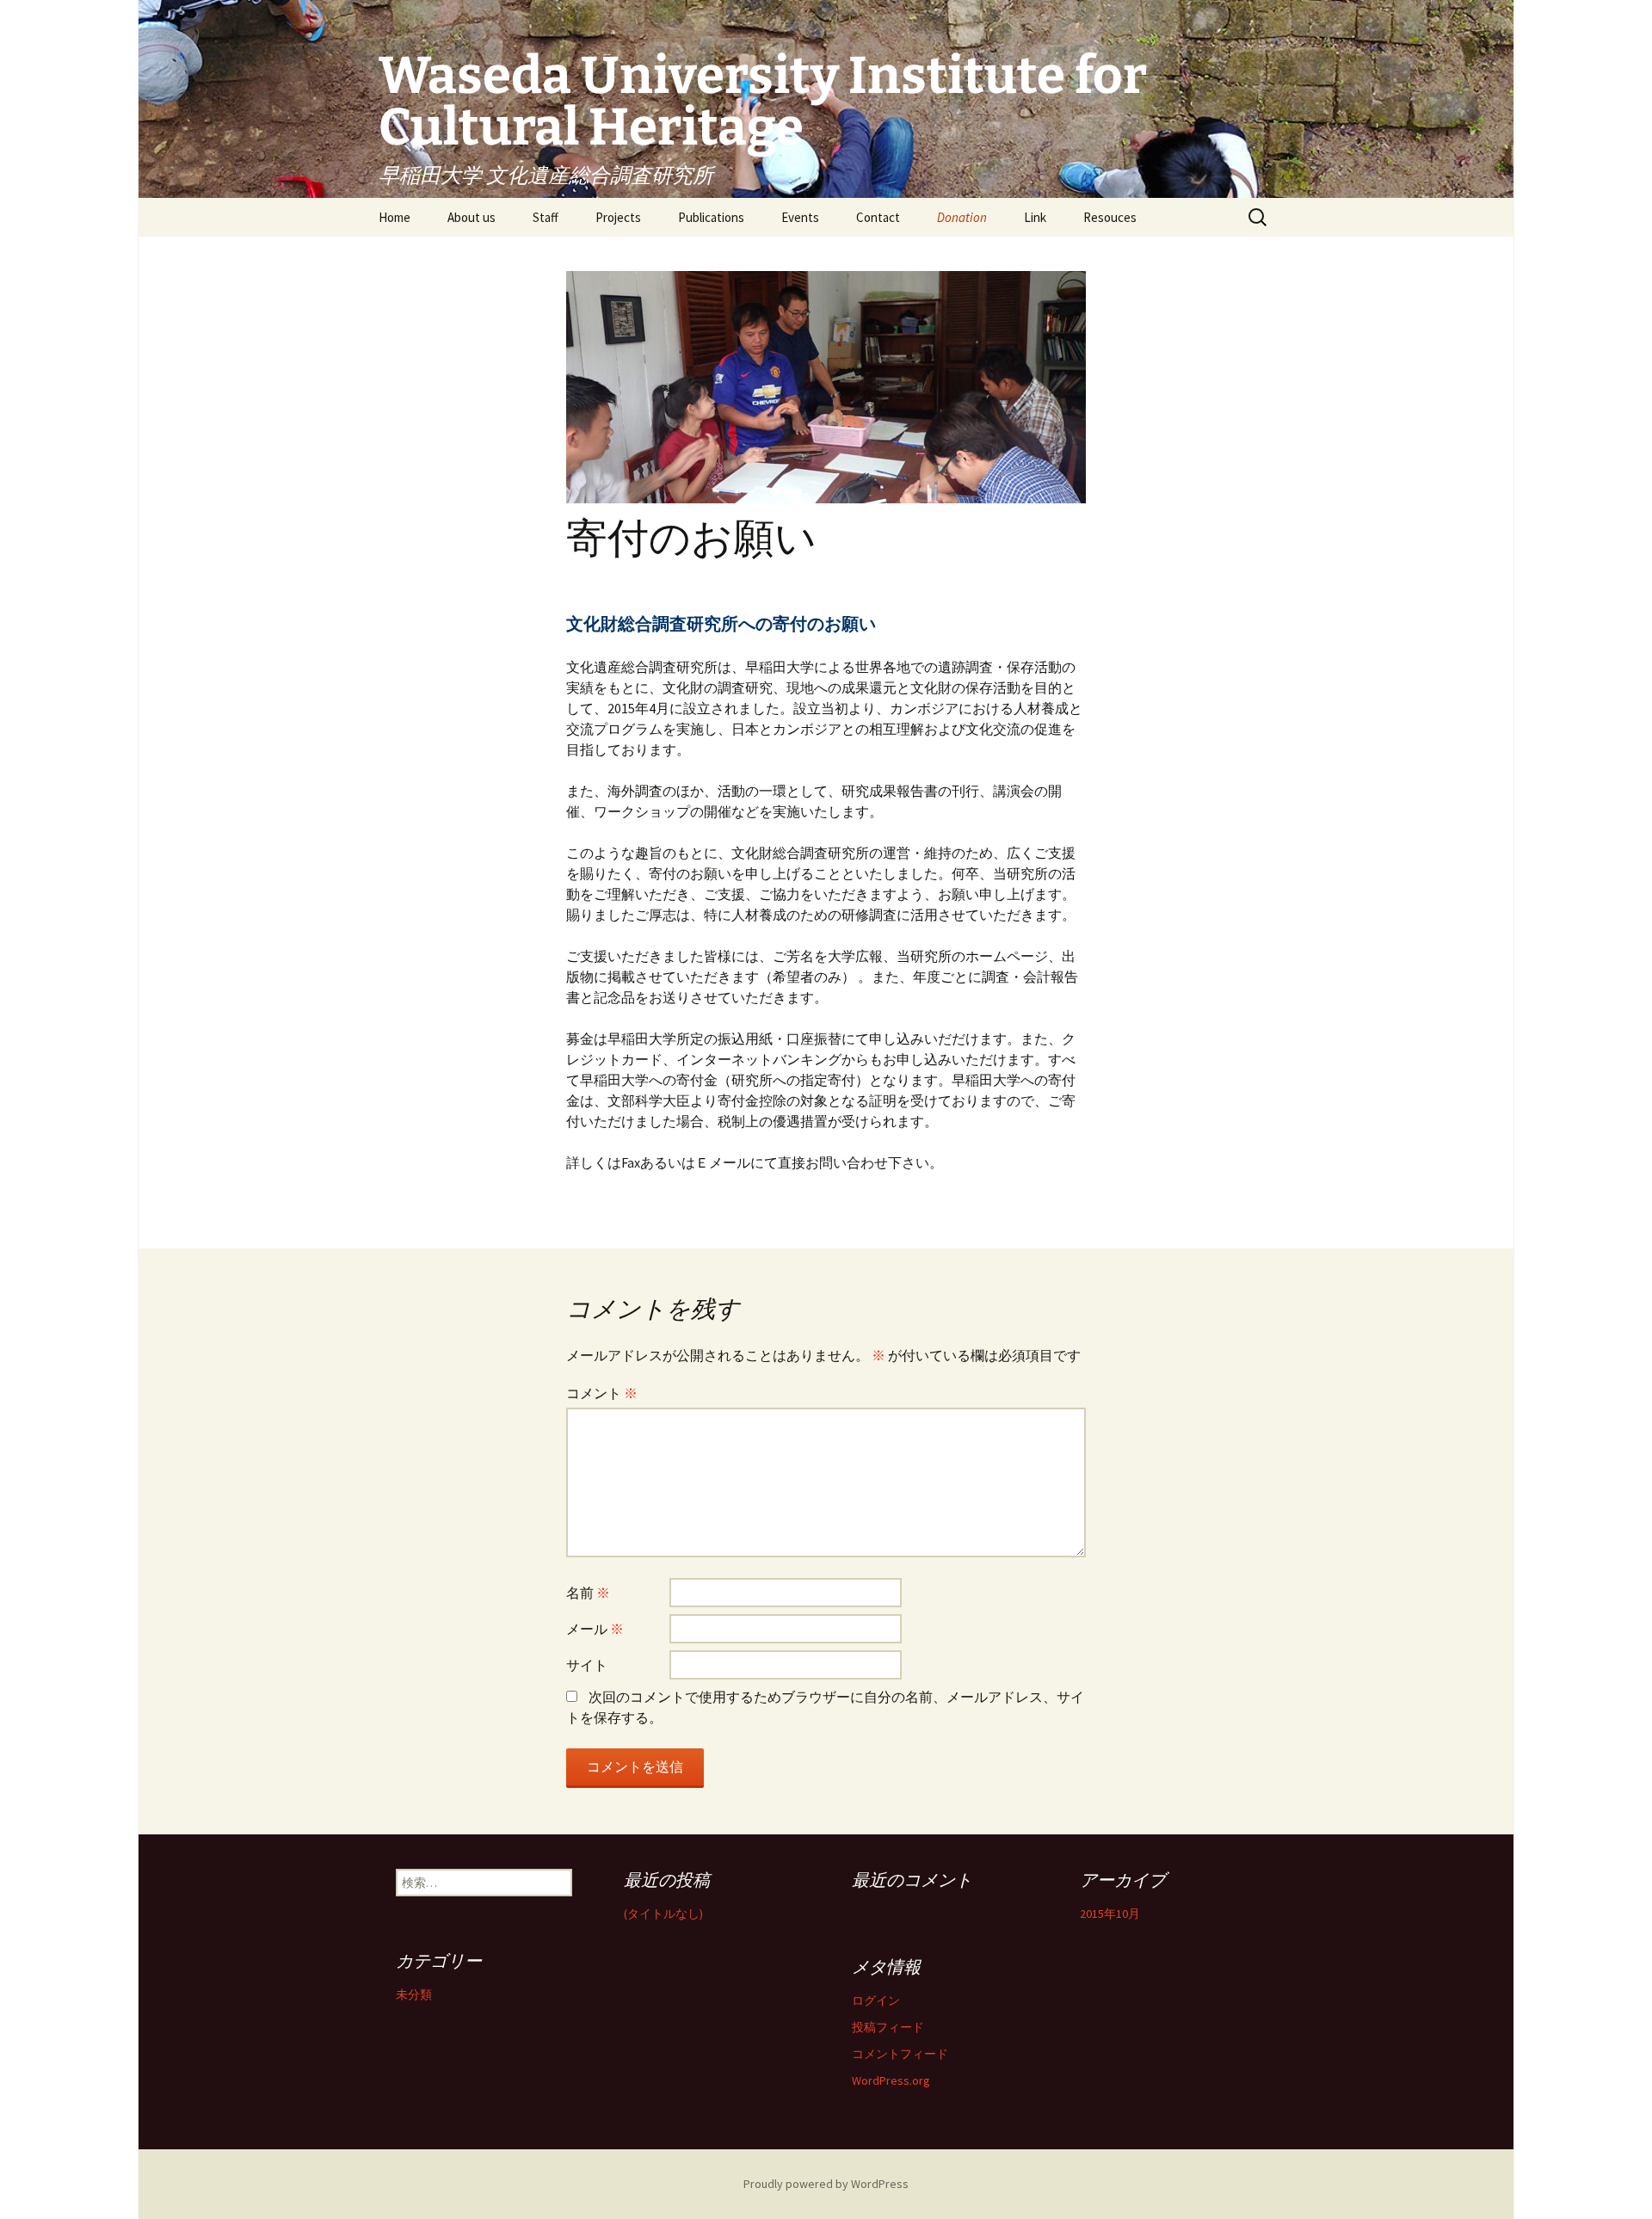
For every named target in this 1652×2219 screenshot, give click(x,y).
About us (472, 217)
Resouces (1110, 217)
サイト (587, 1665)
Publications (711, 217)
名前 (588, 1593)
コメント (602, 1393)
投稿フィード (888, 2027)
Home (395, 217)
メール (595, 1629)
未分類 (414, 1994)
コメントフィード (900, 2054)
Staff (546, 217)
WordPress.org (891, 2080)
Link (1035, 217)
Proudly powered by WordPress (826, 2184)
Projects (618, 217)
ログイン (876, 2000)
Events (800, 217)
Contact (878, 217)
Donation (962, 217)
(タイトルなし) (663, 1914)
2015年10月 (1110, 1914)
